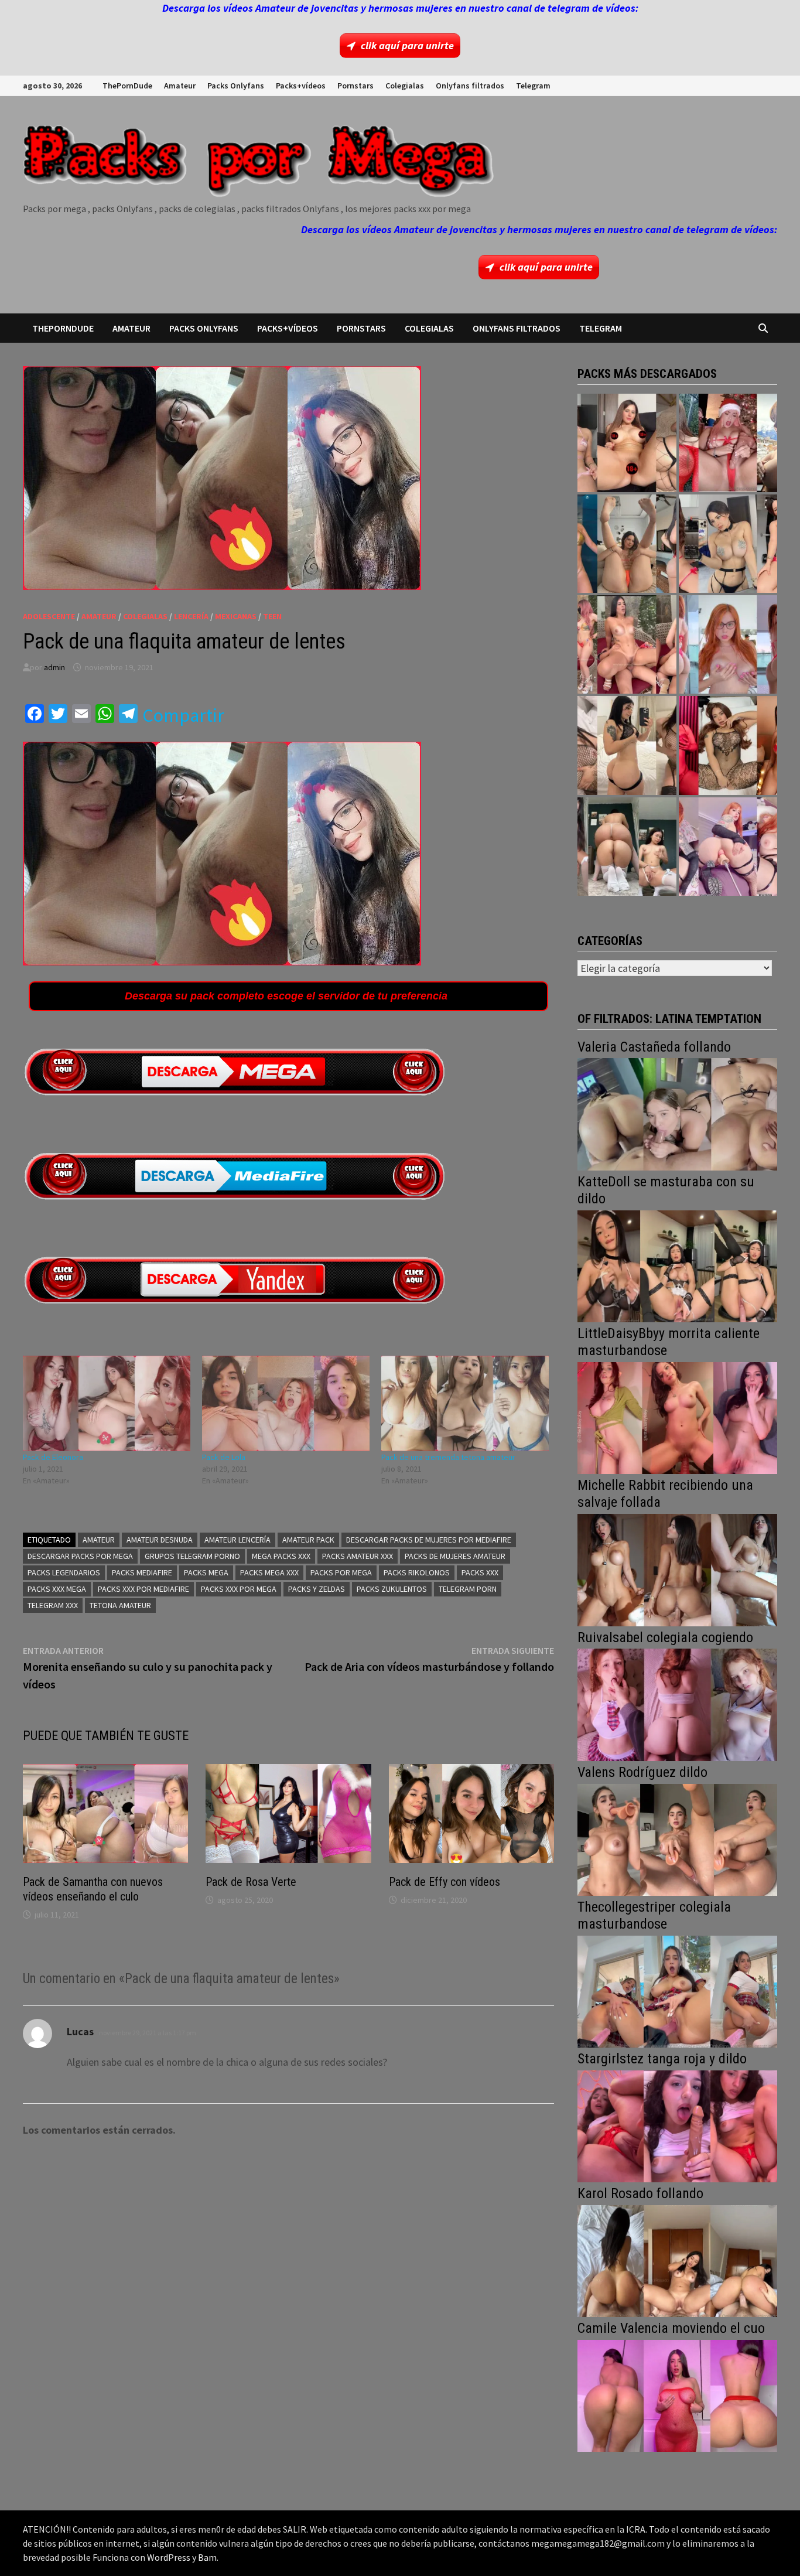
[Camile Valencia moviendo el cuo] (677, 2395)
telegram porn (468, 1589)
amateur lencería (237, 1540)
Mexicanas (236, 616)
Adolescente (49, 616)
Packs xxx (480, 1572)
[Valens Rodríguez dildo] (677, 1839)
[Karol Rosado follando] (677, 2260)
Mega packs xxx (281, 1556)
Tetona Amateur (120, 1605)
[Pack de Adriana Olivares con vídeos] (728, 544)
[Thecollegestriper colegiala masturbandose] (677, 1990)
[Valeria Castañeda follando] (677, 1113)
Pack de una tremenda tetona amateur (448, 1457)
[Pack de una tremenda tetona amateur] (465, 1403)
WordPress (169, 2557)
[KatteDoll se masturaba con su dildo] (677, 1265)
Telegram (533, 86)
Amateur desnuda (160, 1540)
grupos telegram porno (192, 1556)
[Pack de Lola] (286, 1403)
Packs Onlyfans (236, 86)
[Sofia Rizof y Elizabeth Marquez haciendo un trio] (627, 644)
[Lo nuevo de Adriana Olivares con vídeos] (627, 544)
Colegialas (405, 86)
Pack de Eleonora (53, 1457)
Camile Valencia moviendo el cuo (671, 2328)
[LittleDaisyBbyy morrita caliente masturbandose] (677, 1417)
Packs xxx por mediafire (143, 1589)
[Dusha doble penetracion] (728, 847)
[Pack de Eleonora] (107, 1403)
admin (54, 667)
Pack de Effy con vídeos (445, 1882)
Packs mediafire (142, 1572)
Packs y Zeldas (317, 1589)
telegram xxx (53, 1605)
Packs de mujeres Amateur (455, 1556)
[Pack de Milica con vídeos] (627, 745)
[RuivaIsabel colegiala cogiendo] (677, 1703)
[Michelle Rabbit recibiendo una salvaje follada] (677, 1569)
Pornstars (355, 86)
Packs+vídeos (301, 86)
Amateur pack (308, 1540)
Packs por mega (341, 1572)
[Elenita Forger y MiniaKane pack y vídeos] (627, 847)
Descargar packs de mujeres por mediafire (429, 1540)
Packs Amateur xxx (358, 1556)
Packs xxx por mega (239, 1589)
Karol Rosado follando (640, 2193)
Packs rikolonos (417, 1572)
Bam (207, 2557)
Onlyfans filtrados (470, 86)
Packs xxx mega (57, 1589)
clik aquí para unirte (407, 45)
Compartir (183, 715)
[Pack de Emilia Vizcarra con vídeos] (728, 644)
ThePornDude (127, 86)
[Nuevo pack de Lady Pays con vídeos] (728, 745)
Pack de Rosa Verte (251, 1882)
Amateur (180, 86)
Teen (272, 616)
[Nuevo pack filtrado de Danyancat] (728, 443)
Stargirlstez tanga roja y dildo (662, 2059)
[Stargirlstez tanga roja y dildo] (677, 2125)
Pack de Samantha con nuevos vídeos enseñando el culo (93, 1889)
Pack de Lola (224, 1457)
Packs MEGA (206, 1572)
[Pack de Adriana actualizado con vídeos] (627, 443)
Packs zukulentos (392, 1589)
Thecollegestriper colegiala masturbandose (654, 1915)
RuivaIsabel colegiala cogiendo (665, 1637)
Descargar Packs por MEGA (80, 1556)
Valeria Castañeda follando (654, 1047)
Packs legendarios (64, 1572)
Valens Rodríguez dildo (642, 1772)
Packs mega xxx (269, 1572)
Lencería (191, 616)
